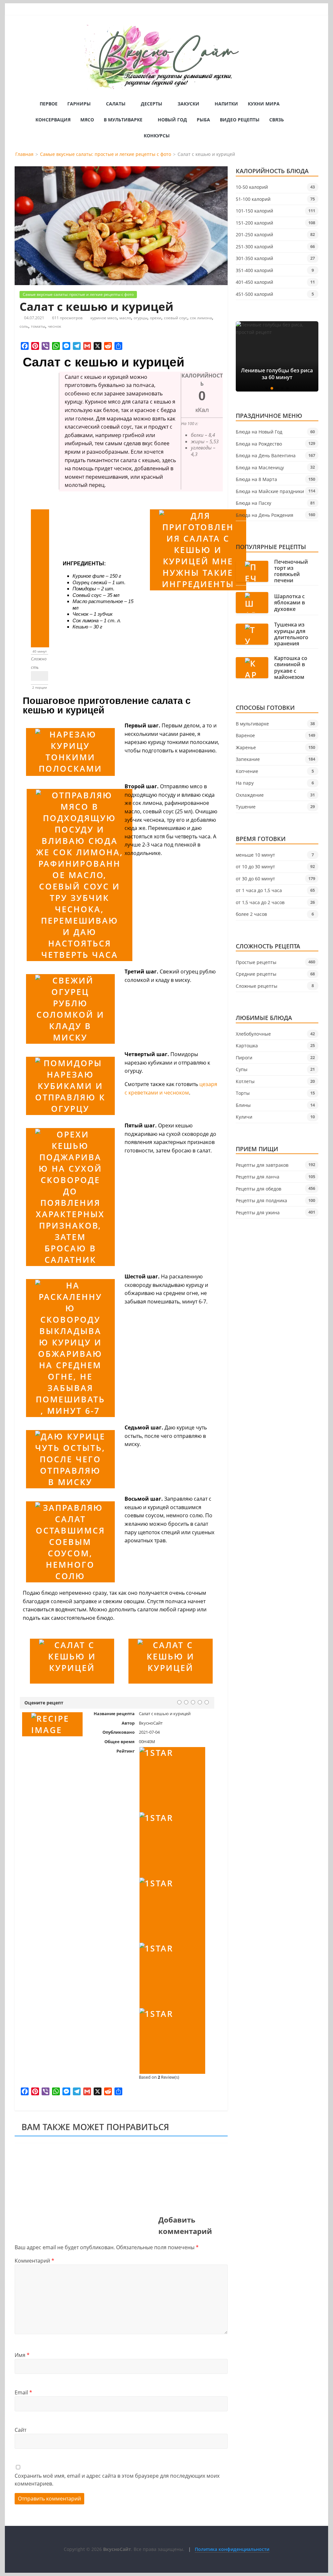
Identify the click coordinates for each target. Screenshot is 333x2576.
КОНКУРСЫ (157, 136)
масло (125, 318)
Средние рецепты (256, 974)
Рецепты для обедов (259, 1189)
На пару (245, 783)
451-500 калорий (254, 294)
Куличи (244, 1117)
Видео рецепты (240, 120)
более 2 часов (251, 914)
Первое (49, 104)
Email (23, 2392)
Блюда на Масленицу (260, 468)
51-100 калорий (253, 199)
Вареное (245, 735)
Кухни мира (264, 104)
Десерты (152, 104)
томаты (38, 326)
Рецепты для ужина (258, 1212)
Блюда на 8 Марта (256, 479)
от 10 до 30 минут (255, 867)
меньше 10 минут (255, 855)
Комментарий (34, 2261)
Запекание (248, 759)
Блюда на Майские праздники (270, 491)
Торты (243, 1093)
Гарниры (79, 104)
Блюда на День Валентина (266, 455)
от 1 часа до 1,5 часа (259, 890)
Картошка (247, 1046)
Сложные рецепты (257, 986)
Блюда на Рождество (259, 444)
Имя (22, 2355)
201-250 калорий (254, 234)
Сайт (20, 2430)
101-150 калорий (254, 211)
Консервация (53, 120)
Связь (277, 120)
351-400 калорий (254, 270)
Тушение (246, 807)
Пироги (244, 1058)
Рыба (203, 120)
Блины (243, 1105)
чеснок (54, 326)
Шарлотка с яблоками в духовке (290, 603)
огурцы (140, 318)
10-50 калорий (252, 187)
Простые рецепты (256, 962)
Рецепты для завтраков (262, 1165)
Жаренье (246, 747)
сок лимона (201, 318)
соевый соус (176, 318)
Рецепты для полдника (261, 1200)
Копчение (247, 771)
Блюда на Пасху (253, 503)
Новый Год (172, 120)
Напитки (226, 104)
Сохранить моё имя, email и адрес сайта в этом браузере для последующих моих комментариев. (117, 2480)
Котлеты (245, 1081)
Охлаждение (250, 795)
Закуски (188, 104)
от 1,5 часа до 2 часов (260, 902)
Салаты (116, 104)
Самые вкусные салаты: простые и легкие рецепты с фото (78, 294)
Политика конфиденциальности (232, 2549)
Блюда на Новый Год (259, 432)
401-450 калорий (254, 282)
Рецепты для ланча (258, 1177)
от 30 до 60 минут (255, 879)
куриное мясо (104, 318)
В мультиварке (123, 120)
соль (24, 326)
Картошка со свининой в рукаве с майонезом (291, 668)
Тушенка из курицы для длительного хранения (291, 634)
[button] (267, 388)
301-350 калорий (254, 258)
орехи (156, 318)
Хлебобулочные (253, 1034)
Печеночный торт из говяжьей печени (291, 571)
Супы (242, 1069)
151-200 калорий (254, 223)
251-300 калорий (254, 247)
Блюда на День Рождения (265, 515)
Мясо (87, 120)
